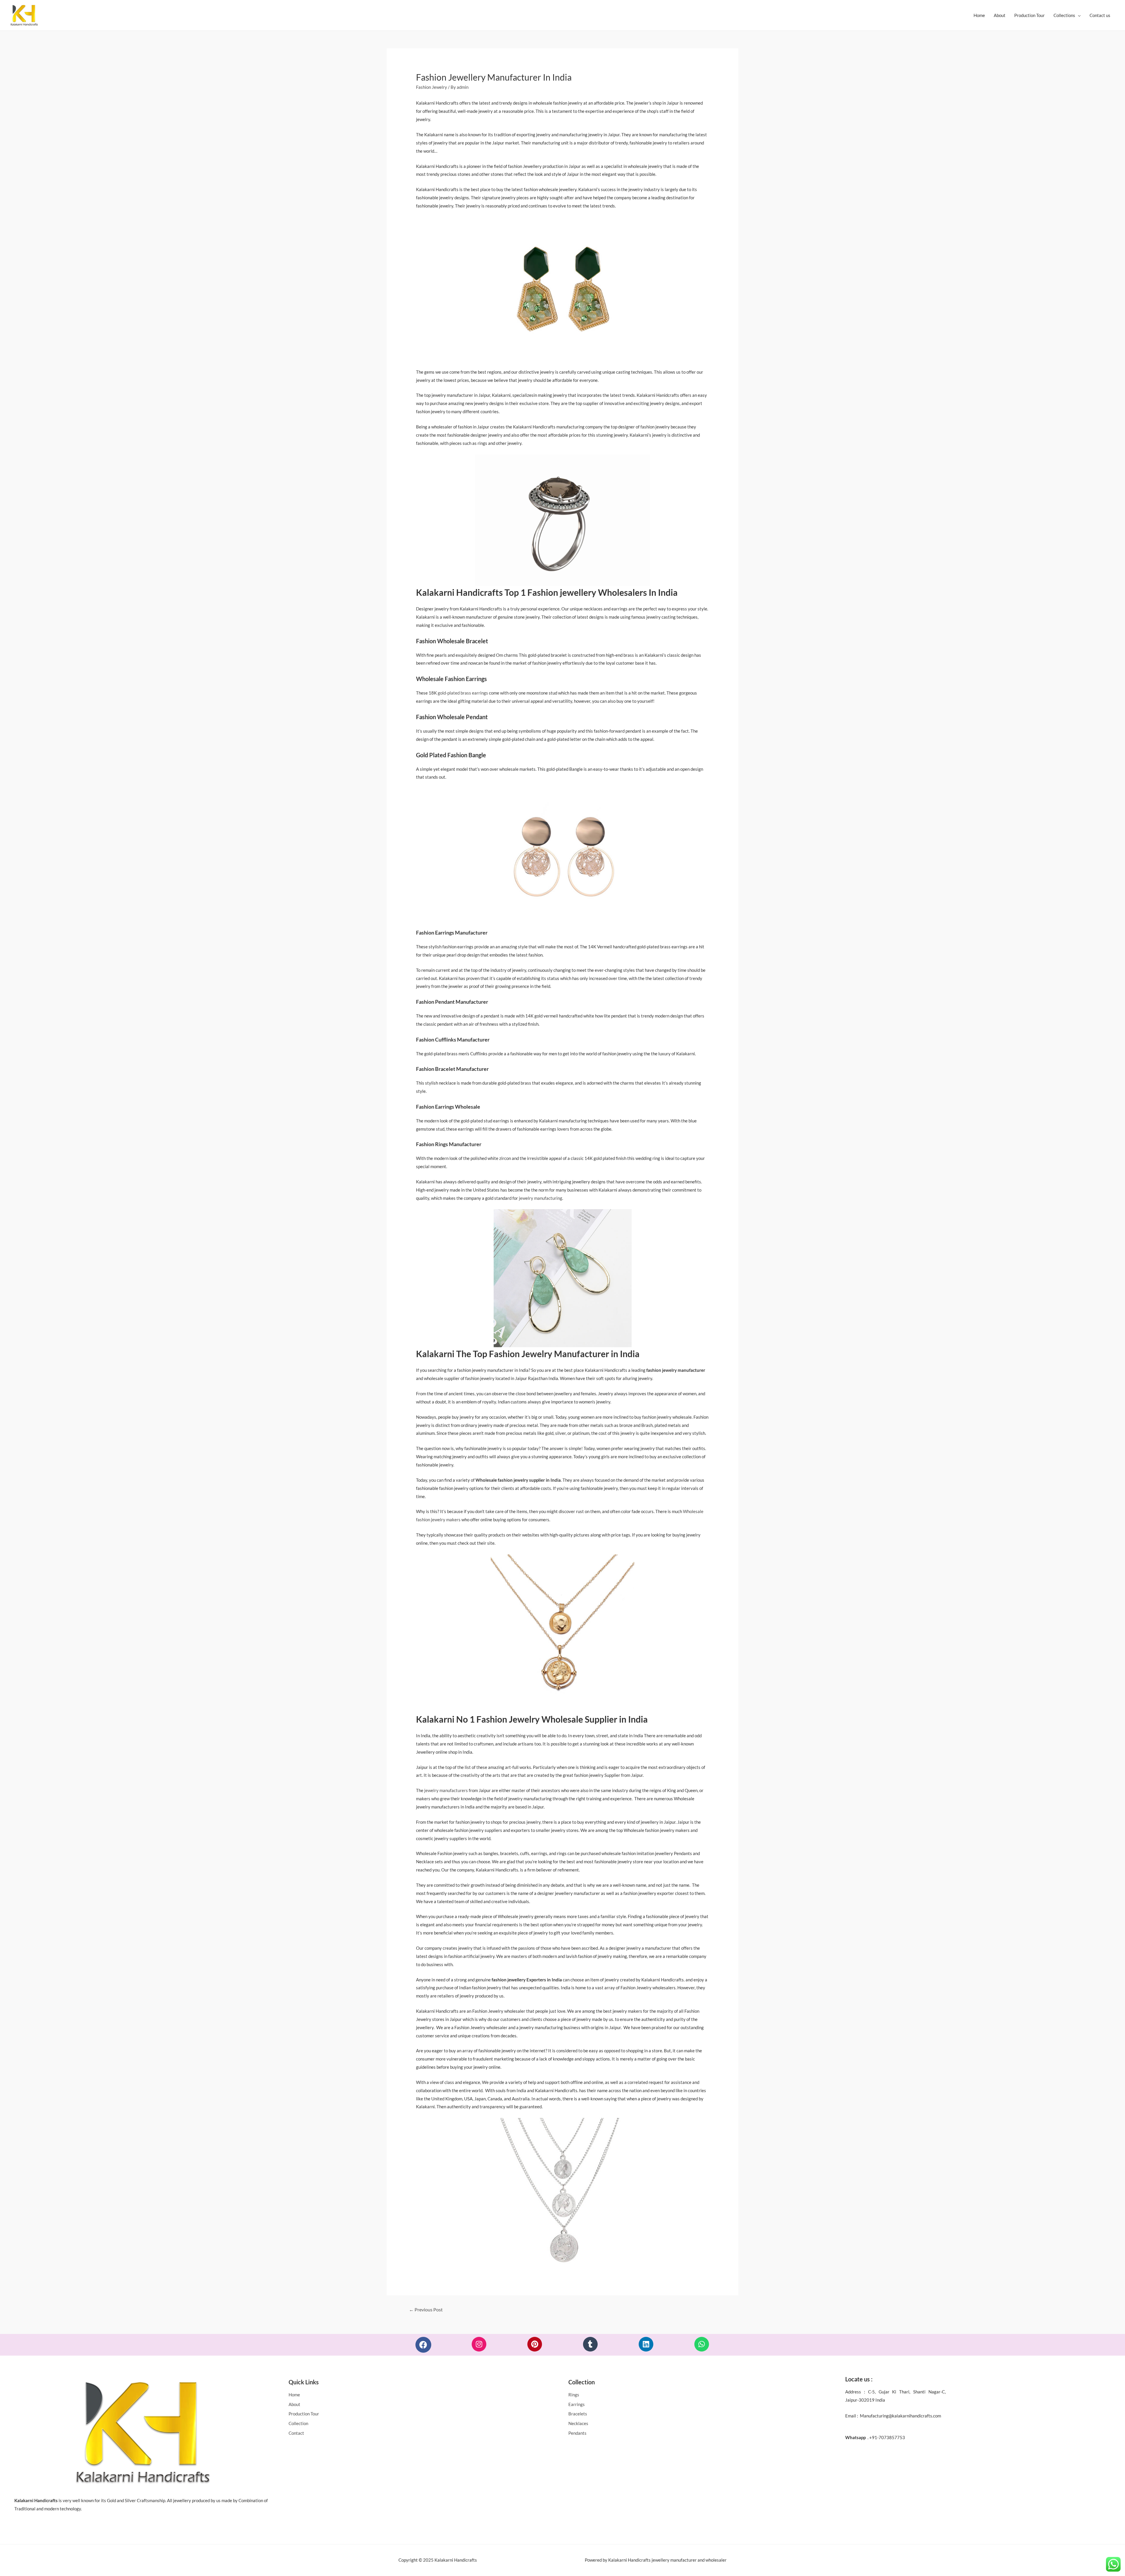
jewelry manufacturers (446, 1790)
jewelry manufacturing (541, 1198)
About (1000, 15)
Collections (1064, 15)
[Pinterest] (535, 2344)
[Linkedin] (646, 2344)
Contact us (1100, 15)
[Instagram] (479, 2344)
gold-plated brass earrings (463, 693)
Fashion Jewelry (432, 87)
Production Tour (1029, 15)
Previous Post (426, 2309)
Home (979, 15)
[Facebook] (423, 2345)
